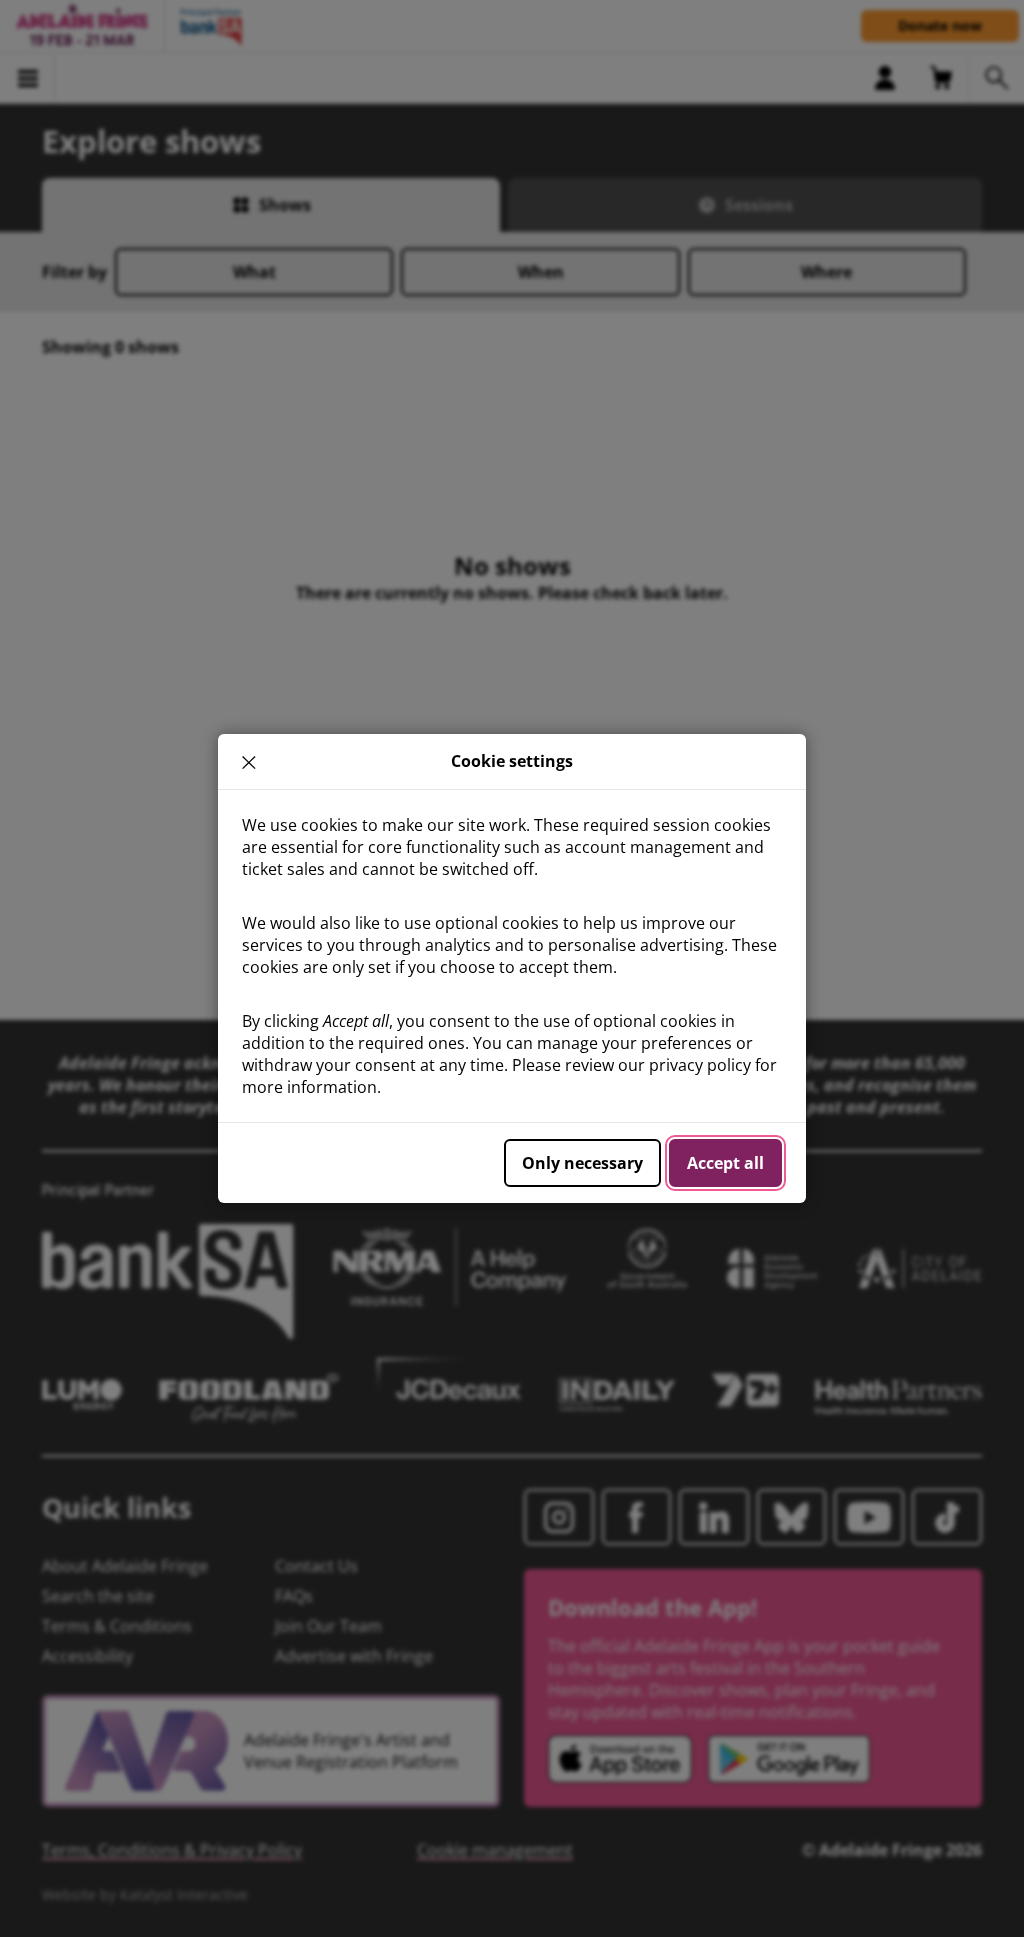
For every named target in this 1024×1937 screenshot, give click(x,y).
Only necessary (582, 1163)
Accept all (725, 1163)
